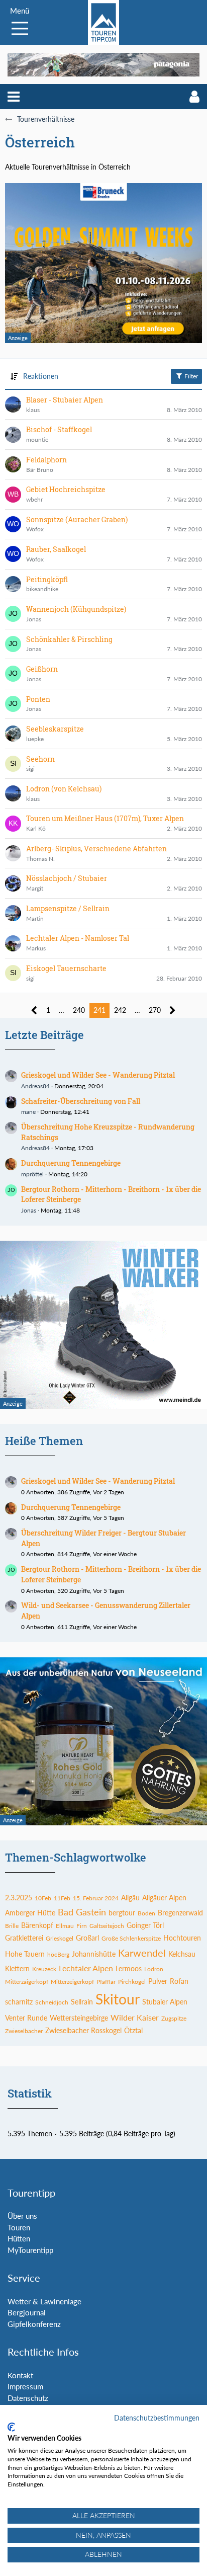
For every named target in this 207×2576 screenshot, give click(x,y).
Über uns (22, 2216)
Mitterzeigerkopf (72, 1982)
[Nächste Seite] (173, 1011)
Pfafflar (106, 1982)
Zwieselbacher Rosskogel (83, 2030)
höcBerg (58, 1954)
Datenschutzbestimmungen (157, 2418)
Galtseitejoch (107, 1926)
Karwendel (142, 1953)
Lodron (154, 1969)
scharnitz (19, 2002)
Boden (146, 1913)
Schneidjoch (52, 2002)
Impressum (25, 2386)
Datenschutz (28, 2398)
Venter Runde (26, 2018)
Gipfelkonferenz (34, 2324)
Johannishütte (94, 1954)
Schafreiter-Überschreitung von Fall (81, 1101)
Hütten (19, 2238)
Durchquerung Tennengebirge (71, 1163)
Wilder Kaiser (135, 2017)
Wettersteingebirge (79, 2018)
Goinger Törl (145, 1925)
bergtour (122, 1913)
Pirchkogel (132, 1982)
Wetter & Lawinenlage (44, 2301)
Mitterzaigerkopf (27, 1982)
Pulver (158, 1981)
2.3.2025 (19, 1898)
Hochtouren (182, 1938)
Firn (82, 1926)
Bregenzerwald (180, 1913)
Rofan (179, 1981)
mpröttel (32, 1174)
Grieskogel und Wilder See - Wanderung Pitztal (98, 1075)
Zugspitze (174, 2018)
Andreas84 (35, 1086)
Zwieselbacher (24, 2031)
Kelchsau (182, 1954)
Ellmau (65, 1926)
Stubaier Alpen (165, 2002)
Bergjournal (27, 2312)
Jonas (29, 1210)
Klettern (17, 1968)
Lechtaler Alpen (86, 1968)
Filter (190, 376)
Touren (19, 2227)
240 (79, 1010)
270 (155, 1010)
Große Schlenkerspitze (131, 1938)
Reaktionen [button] (41, 376)
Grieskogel (60, 1938)
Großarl (87, 1938)
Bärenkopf (37, 1925)
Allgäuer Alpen (164, 1898)
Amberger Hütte (30, 1913)
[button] (14, 97)
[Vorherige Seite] (34, 1011)
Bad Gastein (82, 1912)
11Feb (62, 1898)
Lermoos (129, 1968)
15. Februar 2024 (96, 1898)
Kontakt (20, 2375)
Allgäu (130, 1898)
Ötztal (133, 2030)
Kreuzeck (44, 1969)
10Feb (43, 1898)
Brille (12, 1926)
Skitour (118, 1999)
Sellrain (82, 2002)
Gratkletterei (24, 1938)
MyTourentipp (30, 2250)
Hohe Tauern (25, 1954)
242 (120, 1010)
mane (28, 1112)
